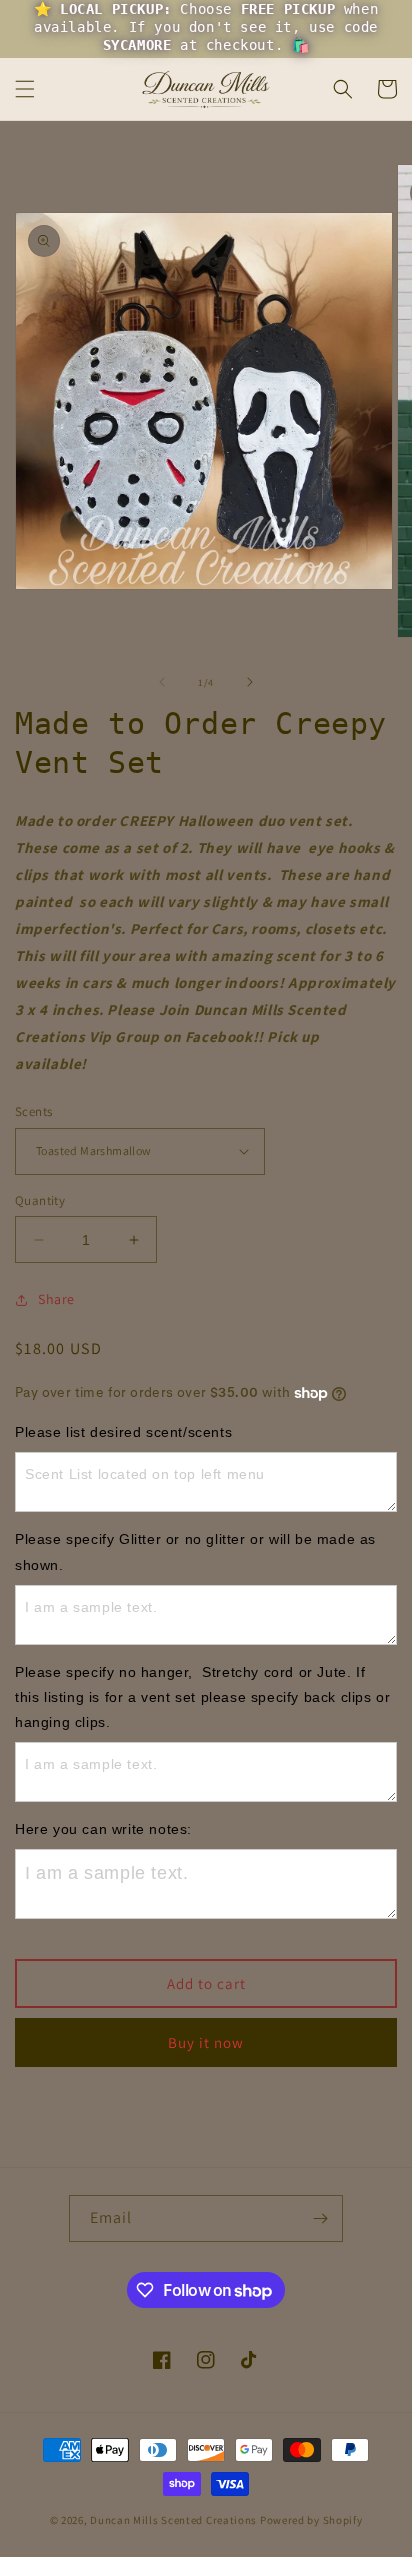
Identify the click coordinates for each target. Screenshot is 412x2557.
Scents (33, 1111)
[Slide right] (250, 682)
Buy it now (206, 2042)
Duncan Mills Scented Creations (175, 2520)
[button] (25, 89)
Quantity (40, 1200)
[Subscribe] (320, 2218)
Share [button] (56, 1299)
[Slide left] (162, 682)
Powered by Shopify (311, 2520)
